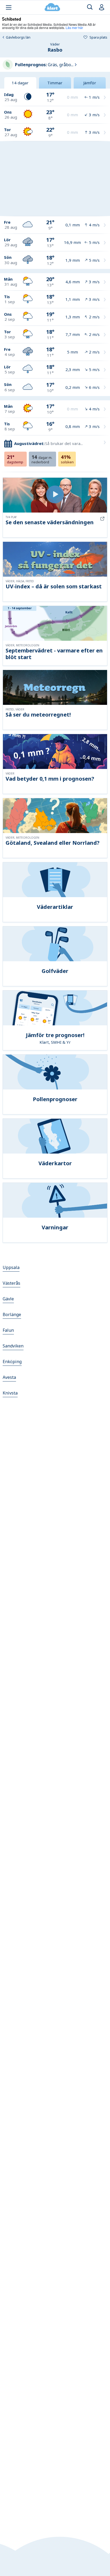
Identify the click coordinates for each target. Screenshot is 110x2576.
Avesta (9, 1377)
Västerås (11, 1283)
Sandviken (13, 1346)
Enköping (12, 1362)
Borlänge (12, 1314)
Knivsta (10, 1393)
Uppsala (11, 1267)
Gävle (8, 1299)
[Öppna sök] (90, 7)
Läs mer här (74, 28)
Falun (8, 1330)
